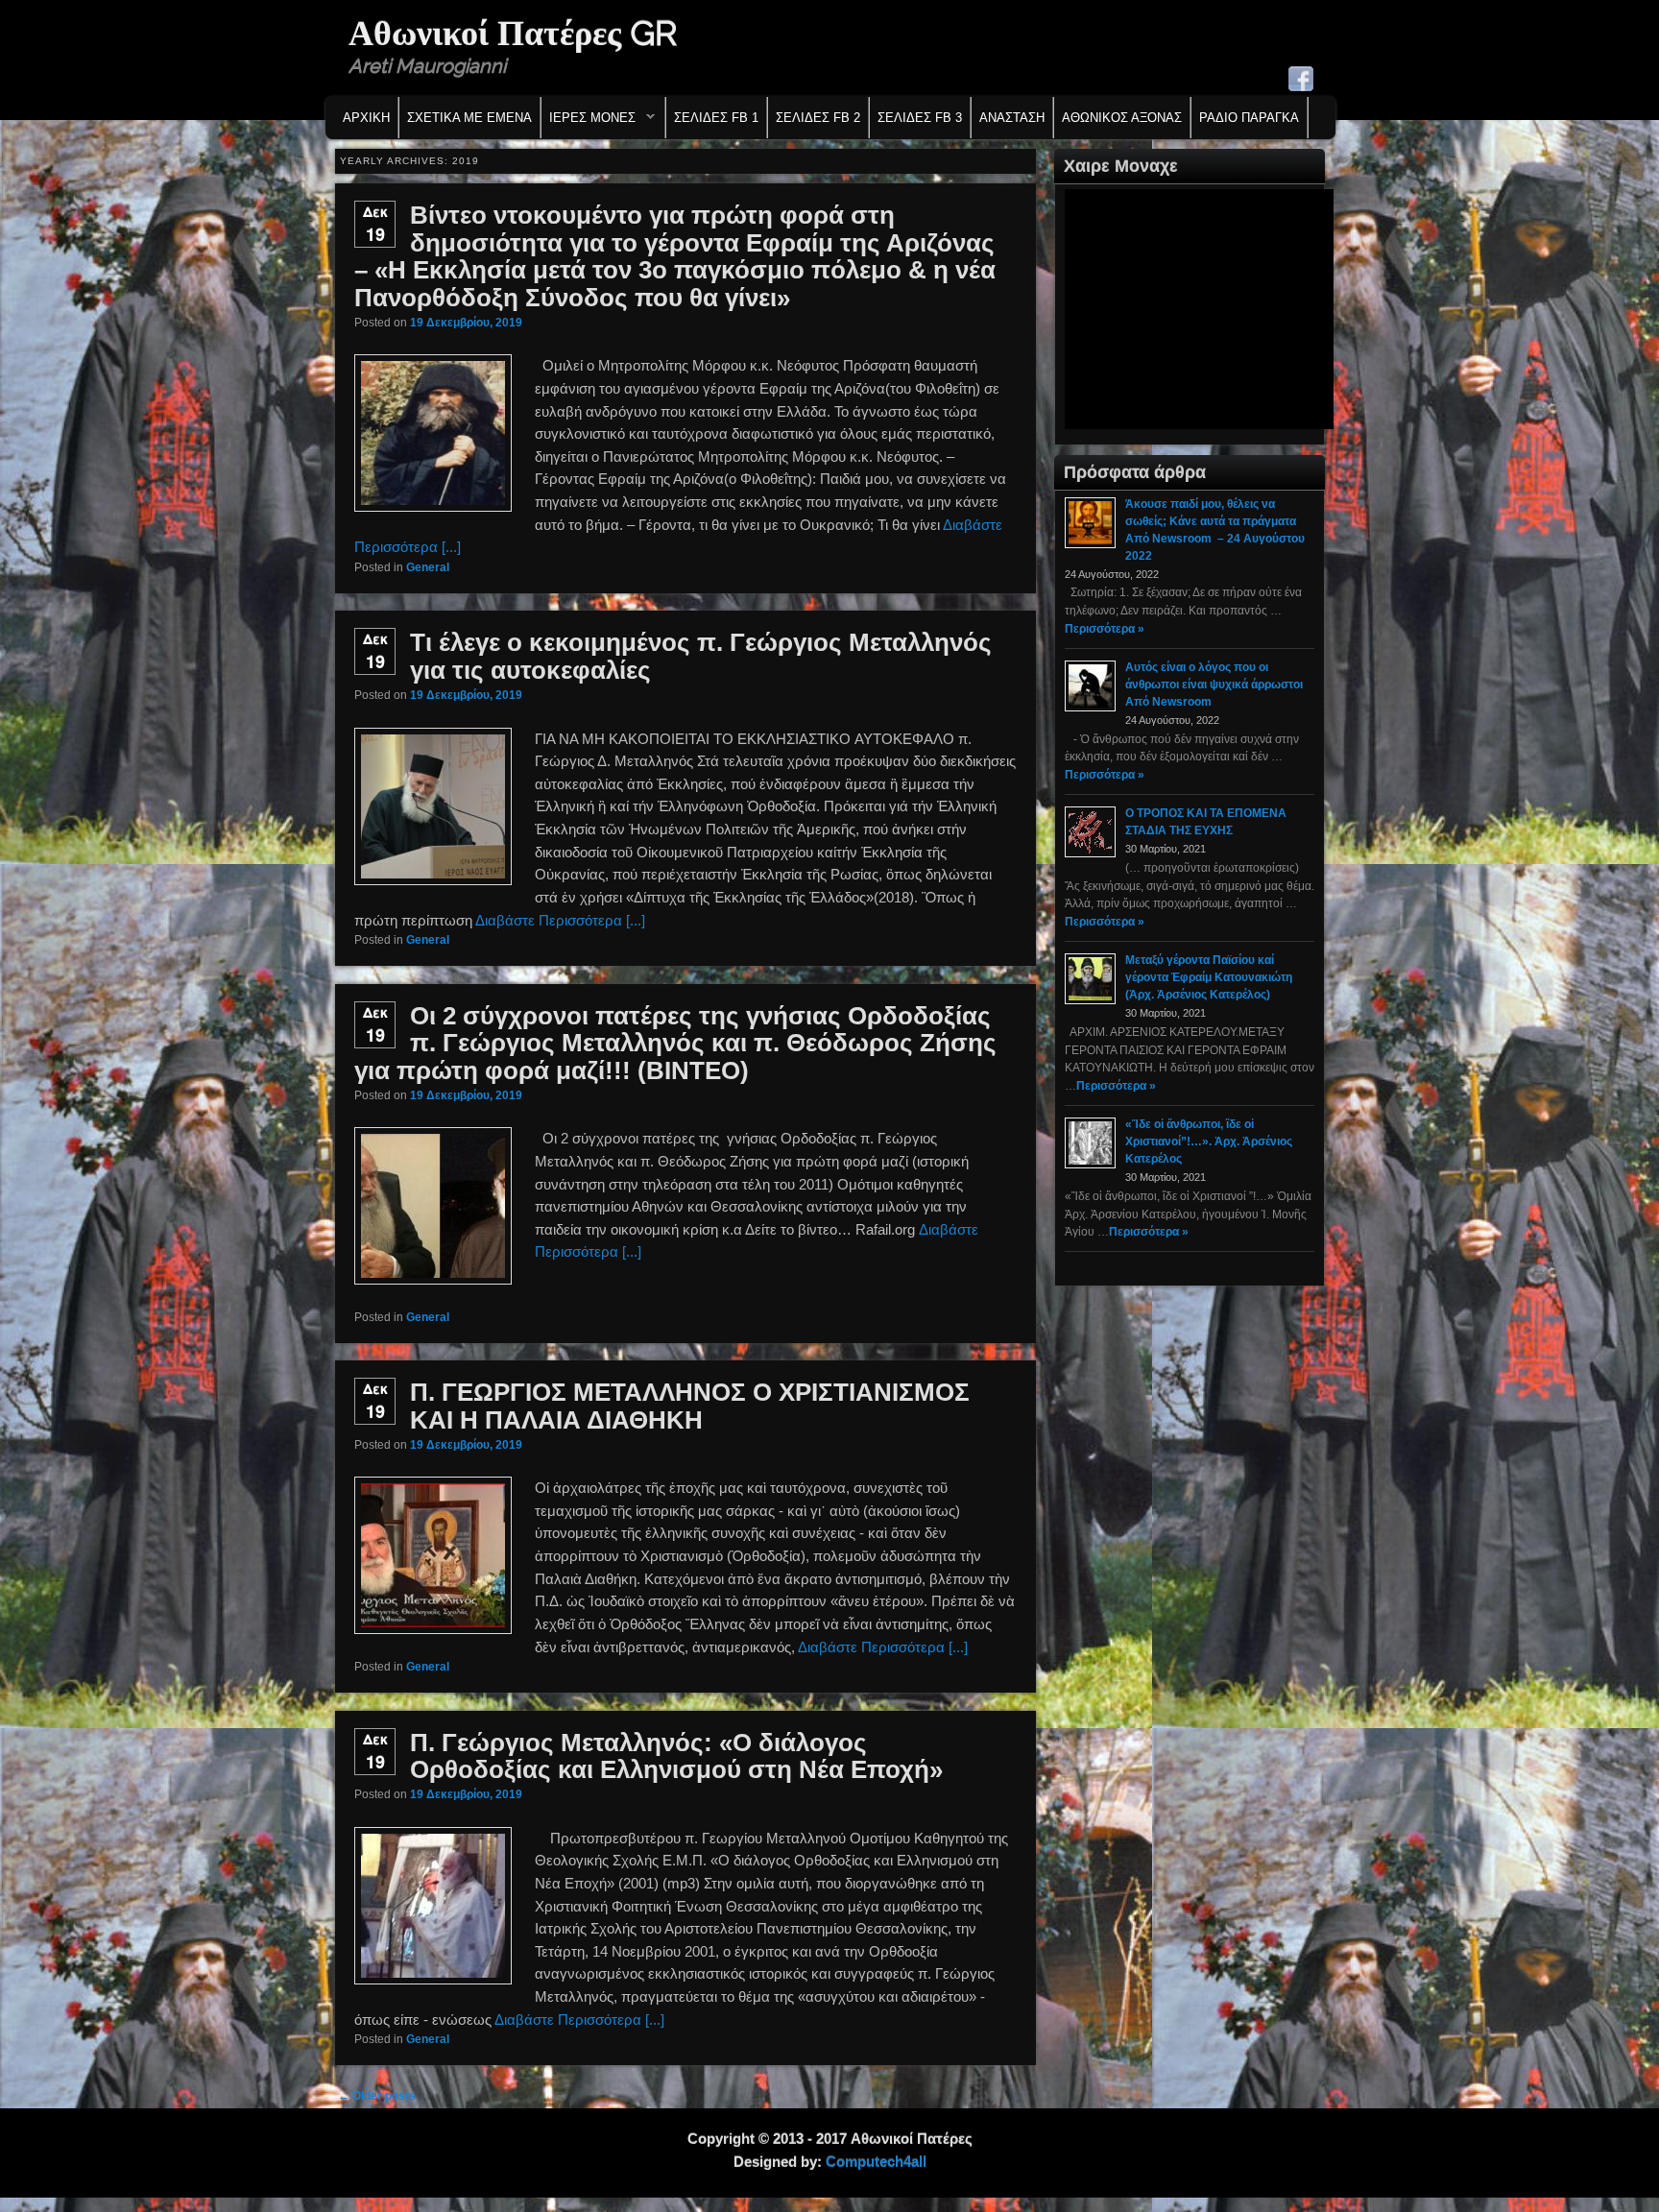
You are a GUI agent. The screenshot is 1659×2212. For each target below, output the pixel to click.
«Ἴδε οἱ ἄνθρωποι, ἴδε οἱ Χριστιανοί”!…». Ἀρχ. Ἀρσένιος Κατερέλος (1209, 1142)
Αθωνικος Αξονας (1122, 118)
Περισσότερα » (1105, 629)
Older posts (377, 2096)
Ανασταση (1012, 118)
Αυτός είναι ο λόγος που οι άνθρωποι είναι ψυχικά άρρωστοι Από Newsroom (1214, 685)
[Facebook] (1301, 79)
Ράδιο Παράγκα (1249, 118)
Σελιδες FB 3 (920, 118)
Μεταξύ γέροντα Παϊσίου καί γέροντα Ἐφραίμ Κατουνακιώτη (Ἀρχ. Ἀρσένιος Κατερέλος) (1209, 977)
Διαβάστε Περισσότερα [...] (560, 920)
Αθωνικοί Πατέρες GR (513, 33)
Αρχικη (366, 118)
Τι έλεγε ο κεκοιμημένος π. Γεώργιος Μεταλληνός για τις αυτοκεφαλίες (701, 656)
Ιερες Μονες (589, 122)
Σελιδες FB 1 (716, 118)
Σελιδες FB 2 (818, 118)
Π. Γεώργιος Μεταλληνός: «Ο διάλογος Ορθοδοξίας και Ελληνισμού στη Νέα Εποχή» (676, 1756)
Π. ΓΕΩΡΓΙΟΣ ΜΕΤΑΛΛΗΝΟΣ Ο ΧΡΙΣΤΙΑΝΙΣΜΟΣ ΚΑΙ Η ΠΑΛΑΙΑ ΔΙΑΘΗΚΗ (690, 1406)
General (428, 567)
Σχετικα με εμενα (469, 118)
